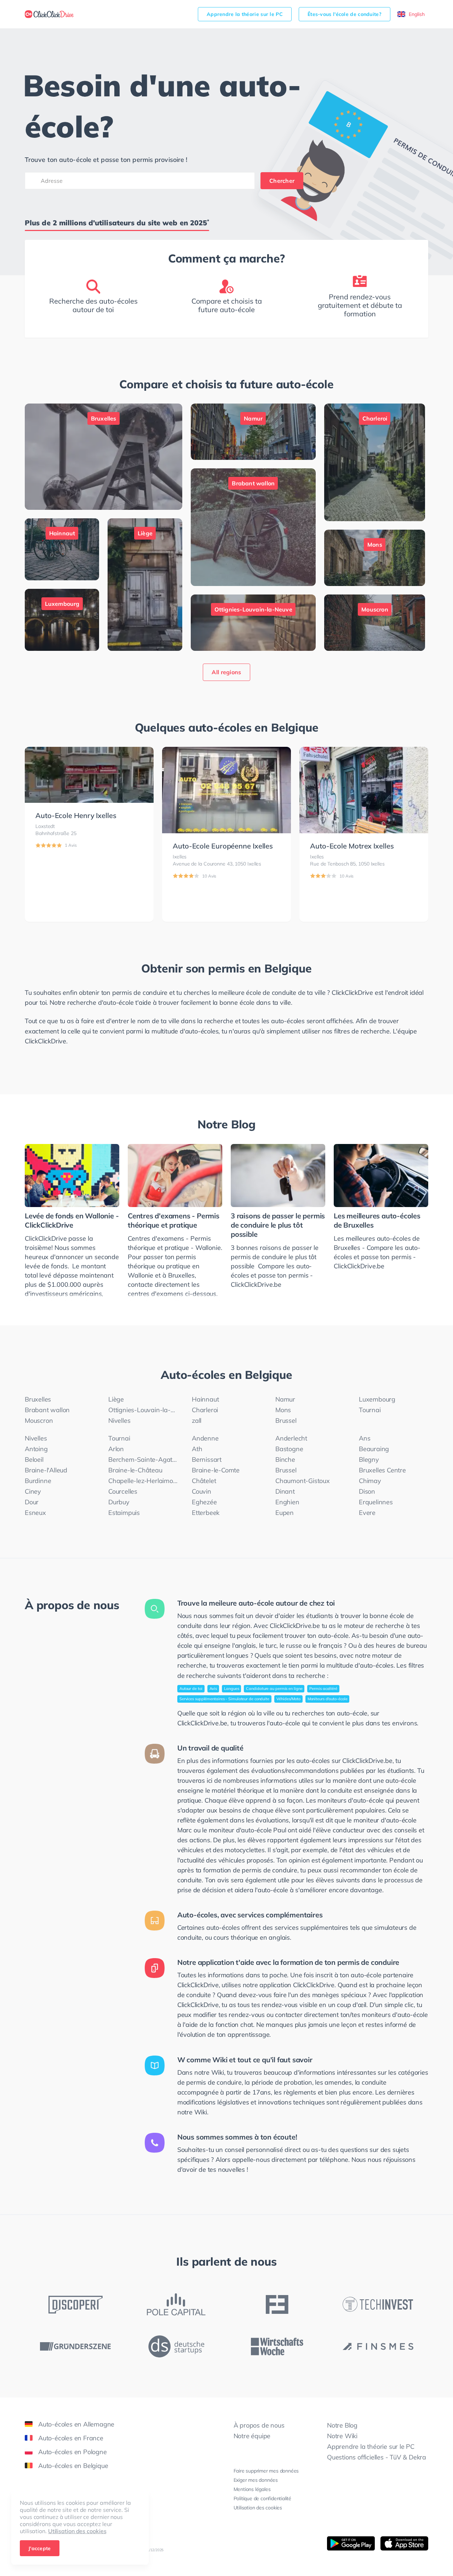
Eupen (285, 1513)
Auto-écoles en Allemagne (76, 2424)
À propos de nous (259, 2425)
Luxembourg (377, 1399)
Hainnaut (205, 1399)
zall (197, 1421)
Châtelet (204, 1481)
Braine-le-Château (135, 1470)
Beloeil (34, 1459)
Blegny (369, 1459)
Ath (197, 1449)
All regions (226, 672)
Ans (365, 1438)
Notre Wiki (342, 2436)
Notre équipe (252, 2436)
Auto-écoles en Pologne (73, 2452)
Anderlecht (291, 1438)
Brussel (286, 1421)
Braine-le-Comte (216, 1470)
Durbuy (119, 1502)
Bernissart (207, 1459)
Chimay (370, 1481)
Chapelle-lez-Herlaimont (143, 1481)
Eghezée (204, 1502)
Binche (285, 1459)
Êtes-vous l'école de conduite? (345, 14)
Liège (116, 1399)
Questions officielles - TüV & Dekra (377, 2457)
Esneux (35, 1513)
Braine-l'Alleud (46, 1470)
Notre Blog (226, 1124)
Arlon (116, 1449)
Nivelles (119, 1421)
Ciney (33, 1491)
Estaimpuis (124, 1513)
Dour (32, 1502)
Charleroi (205, 1410)
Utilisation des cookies (77, 2531)
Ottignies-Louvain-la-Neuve (143, 1410)
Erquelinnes (376, 1502)
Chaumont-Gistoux (303, 1481)
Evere (367, 1513)
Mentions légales (252, 2489)
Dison (367, 1491)
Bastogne (289, 1449)
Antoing (36, 1449)
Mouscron (39, 1421)
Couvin (202, 1491)
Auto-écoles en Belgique (73, 2466)
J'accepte (40, 2548)
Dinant (285, 1491)
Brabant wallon (47, 1410)
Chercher (282, 181)
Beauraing (374, 1449)
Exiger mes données (256, 2480)
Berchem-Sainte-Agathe (143, 1459)
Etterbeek (206, 1513)
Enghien (287, 1502)
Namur (285, 1399)
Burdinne (38, 1481)
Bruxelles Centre (382, 1470)
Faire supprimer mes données (266, 2471)
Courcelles (123, 1491)
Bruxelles (38, 1399)
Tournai (370, 1410)
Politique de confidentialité (262, 2498)
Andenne (205, 1438)
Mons (283, 1410)
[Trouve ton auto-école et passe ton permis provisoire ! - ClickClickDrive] (49, 14)
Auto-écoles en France (71, 2438)
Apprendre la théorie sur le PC (245, 14)
